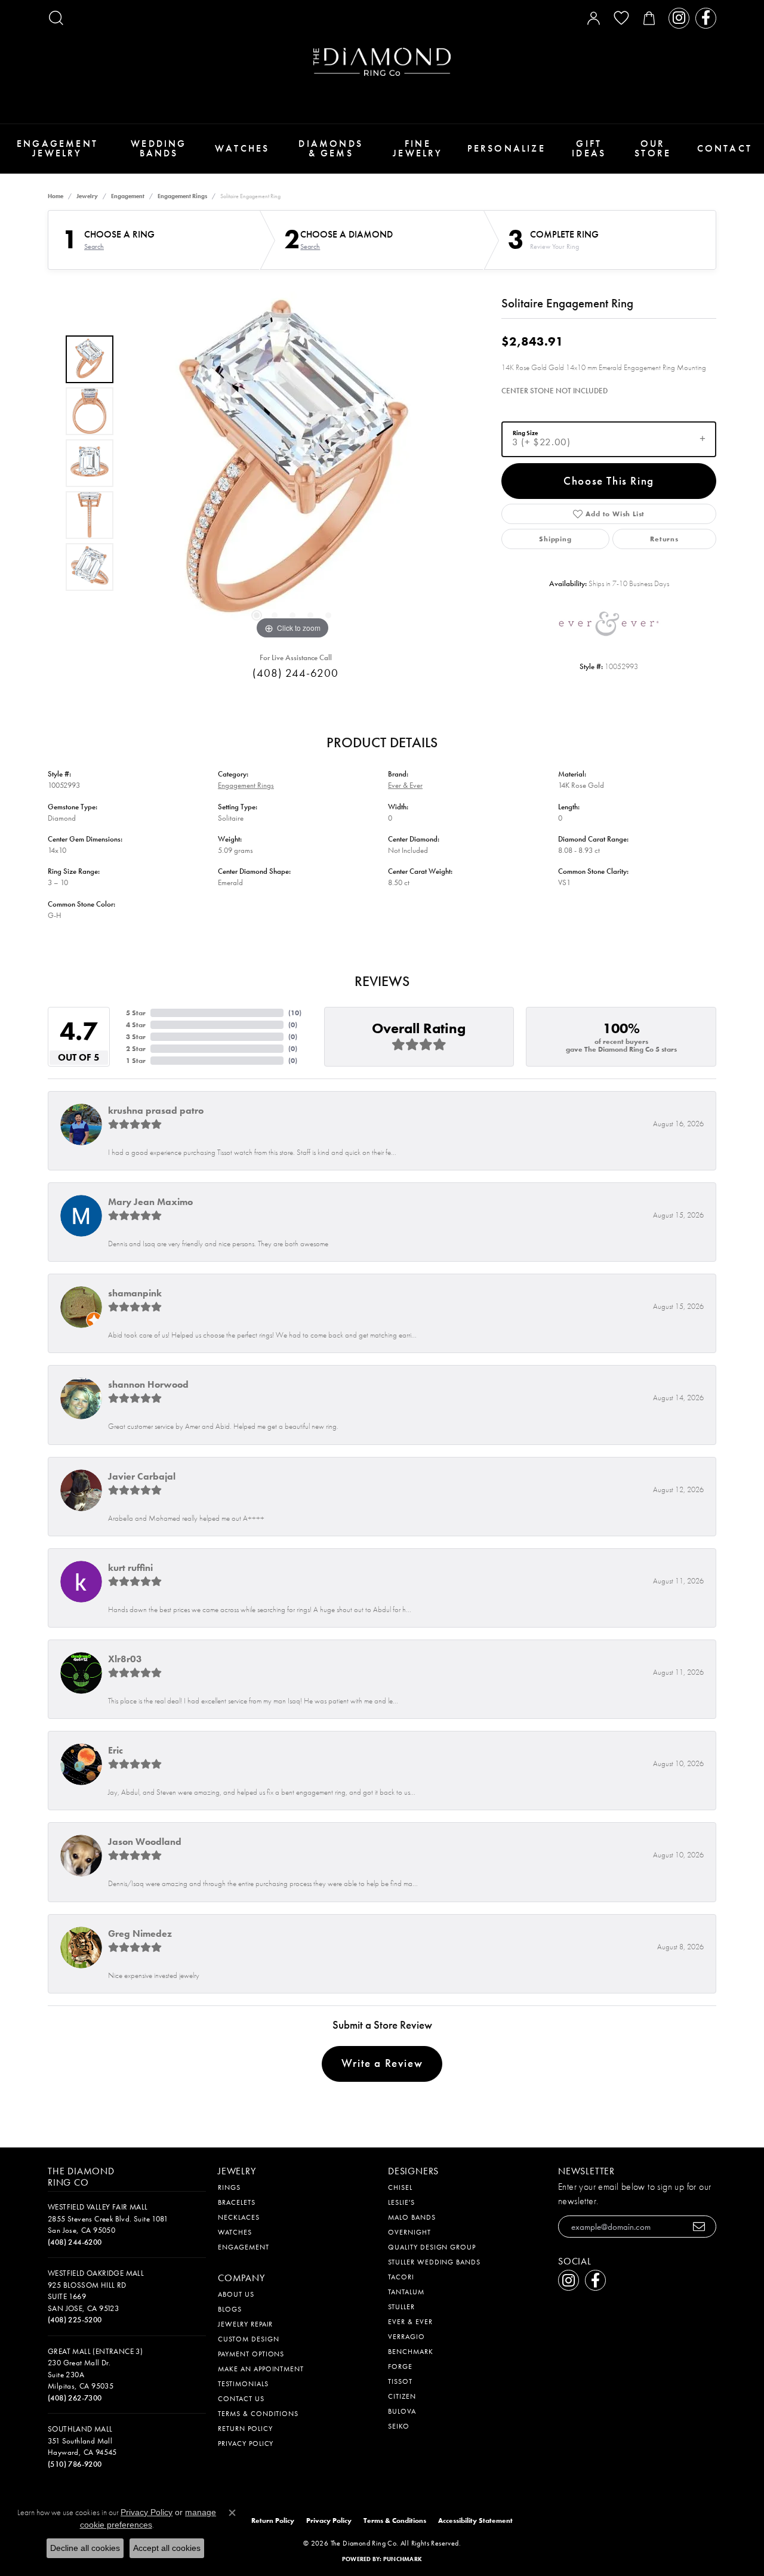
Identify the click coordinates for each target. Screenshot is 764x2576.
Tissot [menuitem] (400, 2381)
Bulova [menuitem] (402, 2411)
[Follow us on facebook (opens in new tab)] (706, 18)
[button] (56, 18)
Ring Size (525, 432)
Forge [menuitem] (400, 2367)
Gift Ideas (589, 148)
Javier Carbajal (142, 1476)
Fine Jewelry (418, 148)
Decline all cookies (85, 2548)
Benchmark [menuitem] (411, 2352)
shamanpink (135, 1293)
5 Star (136, 1013)
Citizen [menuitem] (402, 2396)
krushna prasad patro (156, 1110)
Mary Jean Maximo (150, 1202)
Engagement (128, 196)
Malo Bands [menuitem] (412, 2217)
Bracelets (237, 2202)
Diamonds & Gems (331, 148)
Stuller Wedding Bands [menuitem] (434, 2262)
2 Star (136, 1049)
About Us (236, 2294)
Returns (664, 539)
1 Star (136, 1061)
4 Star (136, 1025)
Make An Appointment (261, 2369)
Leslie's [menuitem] (401, 2202)
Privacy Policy (246, 2443)
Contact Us (241, 2399)
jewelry (87, 196)
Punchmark (403, 2559)
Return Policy (245, 2429)
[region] (292, 463)
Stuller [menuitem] (401, 2307)
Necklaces (239, 2217)
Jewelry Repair (245, 2324)
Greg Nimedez (140, 1933)
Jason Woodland (145, 1842)
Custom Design (248, 2339)
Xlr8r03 (125, 1659)
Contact (725, 148)
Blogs (230, 2309)
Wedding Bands (158, 148)
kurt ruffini (130, 1568)
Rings (229, 2187)
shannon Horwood (148, 1384)
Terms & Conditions (258, 2414)
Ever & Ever (405, 785)
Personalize (506, 148)
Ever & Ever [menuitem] (410, 2322)
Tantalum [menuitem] (406, 2292)
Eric (115, 1750)
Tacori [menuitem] (401, 2277)
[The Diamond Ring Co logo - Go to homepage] (382, 62)
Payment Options (251, 2354)
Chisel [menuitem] (400, 2187)
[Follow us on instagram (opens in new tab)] (679, 18)
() (295, 1013)
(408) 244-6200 (295, 673)
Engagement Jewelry (57, 148)
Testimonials (243, 2384)
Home (56, 196)
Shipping (555, 539)
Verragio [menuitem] (406, 2337)
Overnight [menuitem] (409, 2232)
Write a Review (382, 2063)
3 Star (136, 1037)
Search (94, 246)
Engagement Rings (182, 196)
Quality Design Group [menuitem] (432, 2247)
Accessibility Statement (475, 2520)
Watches (242, 148)
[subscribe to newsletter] (699, 2227)
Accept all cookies (167, 2548)
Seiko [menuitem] (399, 2426)
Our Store (653, 148)
